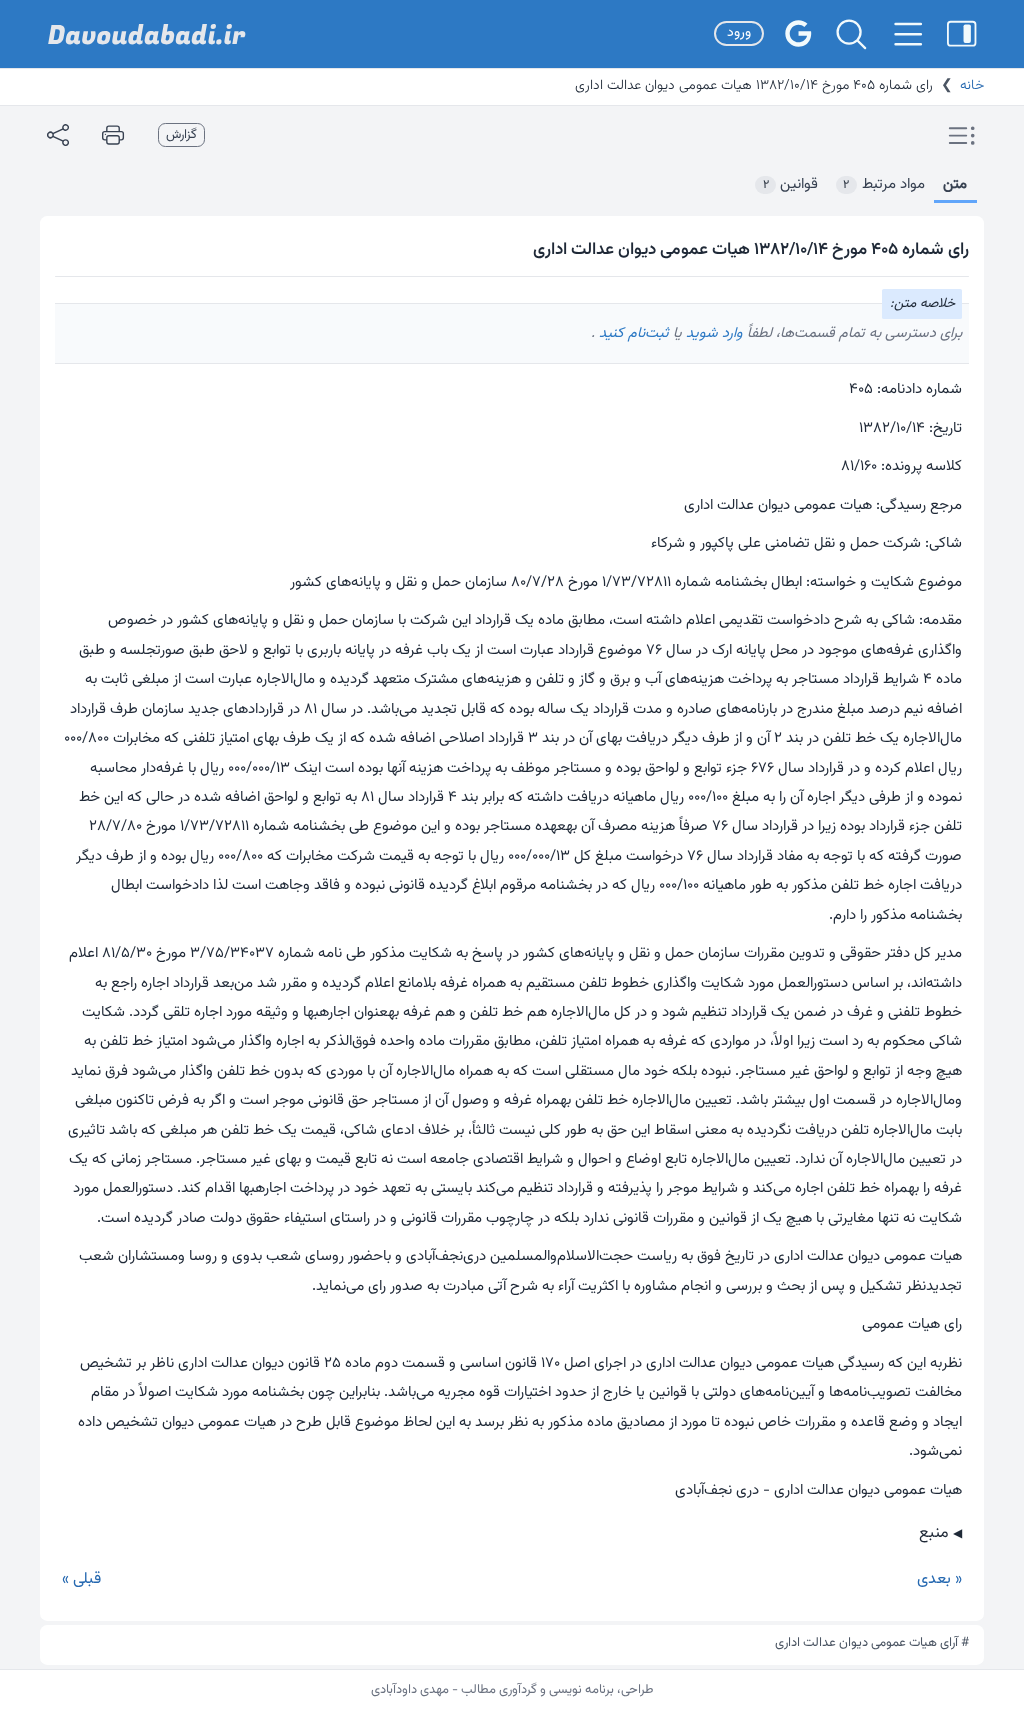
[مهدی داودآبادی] (147, 34)
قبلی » (81, 1579)
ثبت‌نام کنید (632, 333)
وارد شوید (712, 333)
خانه (972, 86)
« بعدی (939, 1579)
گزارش (181, 135)
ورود (739, 33)
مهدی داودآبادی (410, 1690)
